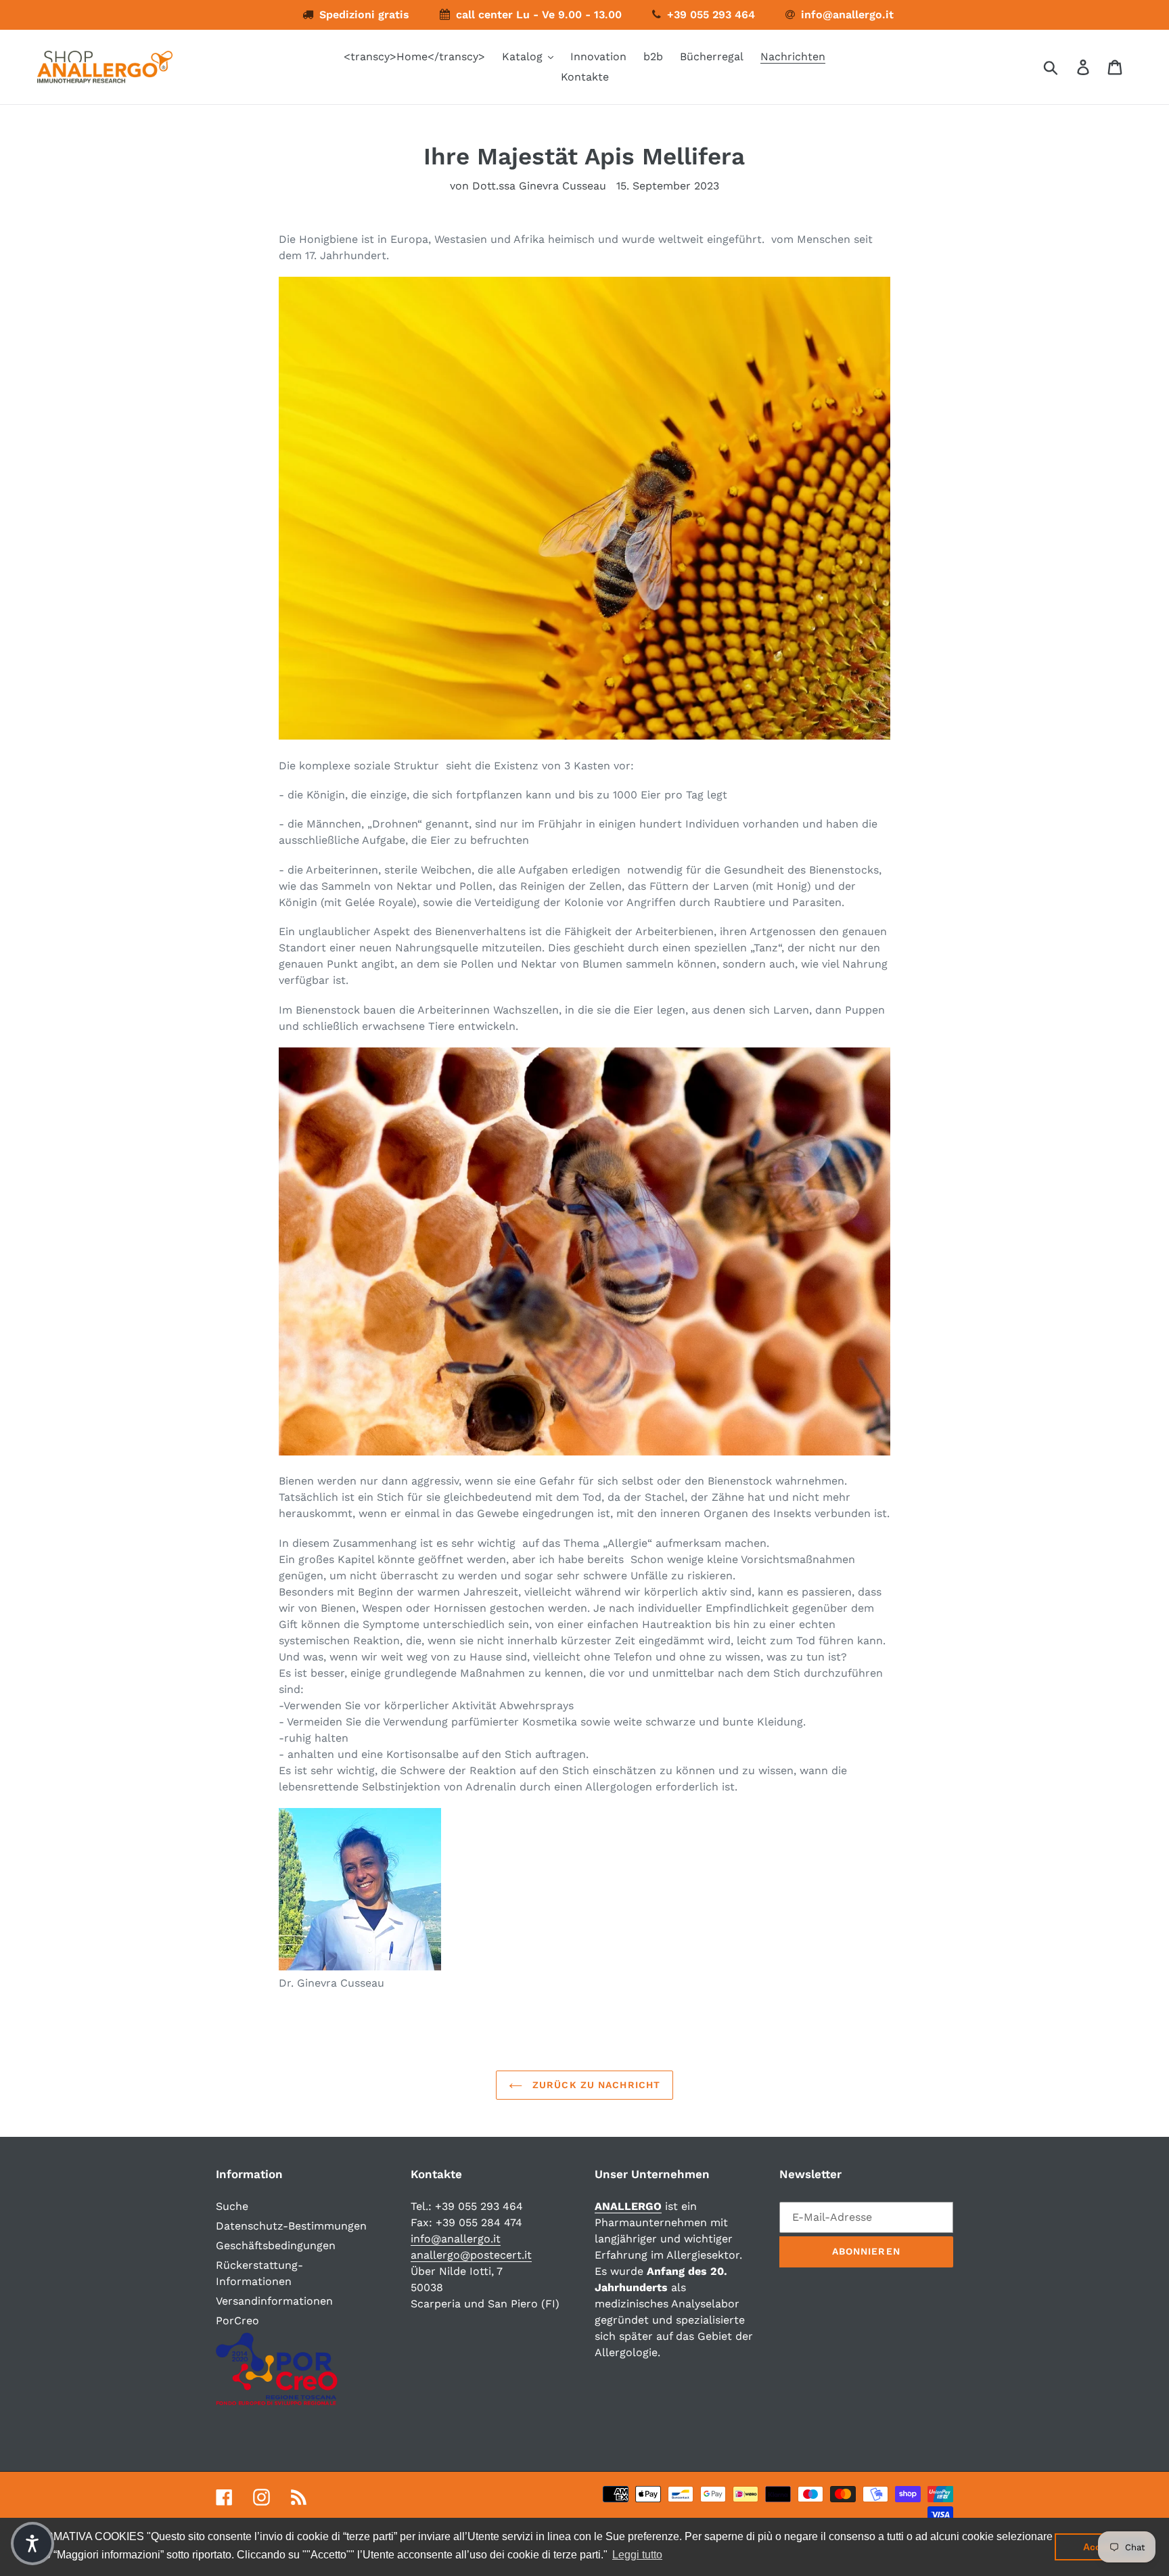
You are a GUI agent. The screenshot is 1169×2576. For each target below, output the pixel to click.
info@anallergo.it (847, 15)
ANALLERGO (628, 2206)
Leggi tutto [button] (637, 2555)
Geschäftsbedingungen (276, 2245)
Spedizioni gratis (364, 15)
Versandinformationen (274, 2301)
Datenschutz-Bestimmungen (291, 2226)
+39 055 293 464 (711, 15)
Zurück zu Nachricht (595, 2085)
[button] (32, 2544)
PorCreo (237, 2321)
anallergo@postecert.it (471, 2255)
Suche (232, 2206)
